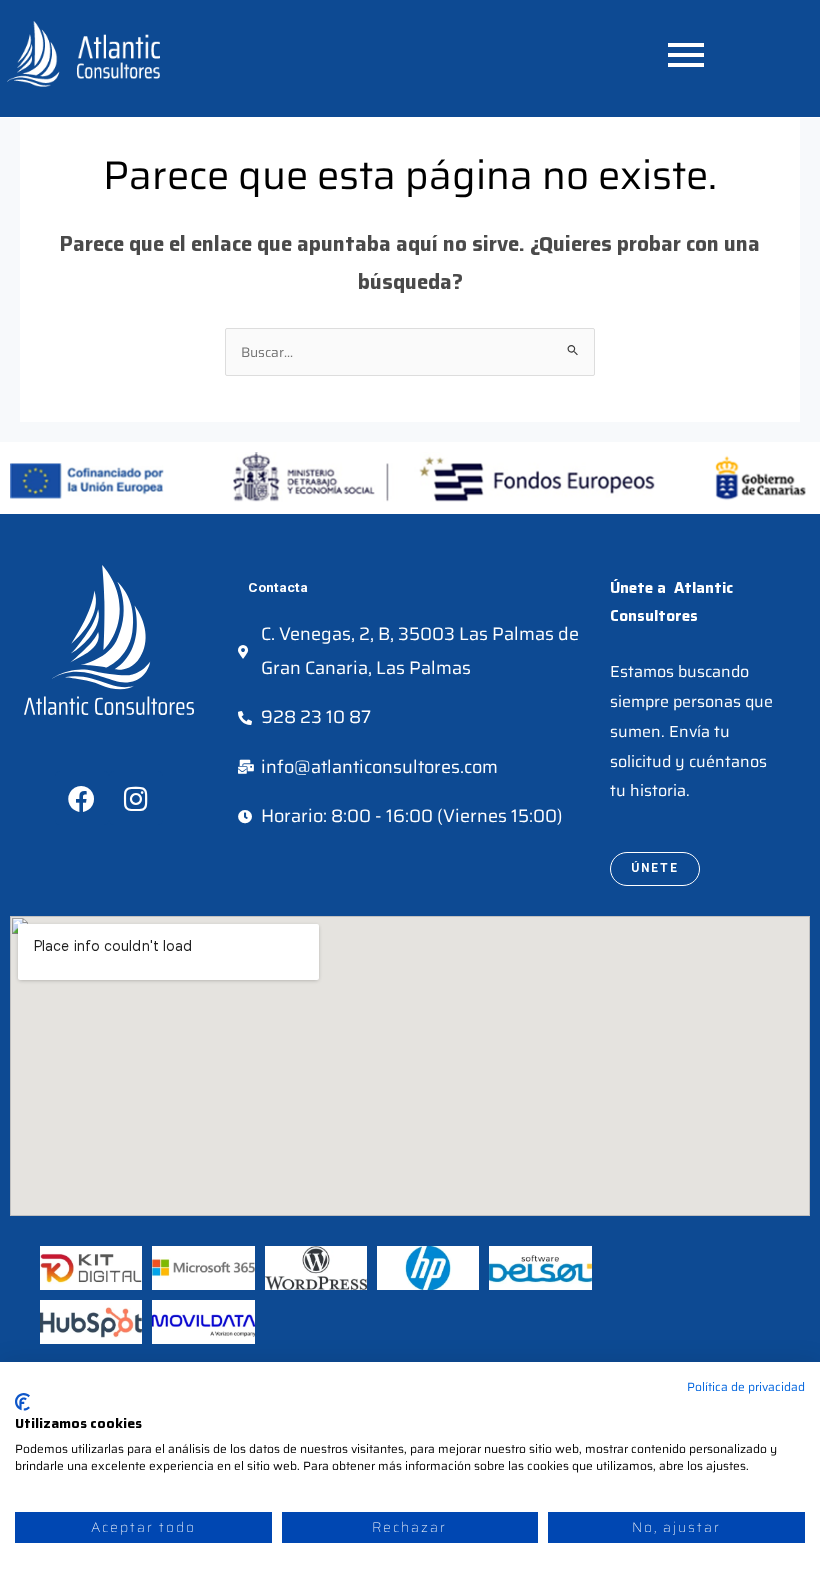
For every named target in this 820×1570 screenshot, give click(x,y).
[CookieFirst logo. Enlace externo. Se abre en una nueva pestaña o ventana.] (22, 1402)
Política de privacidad (746, 1386)
